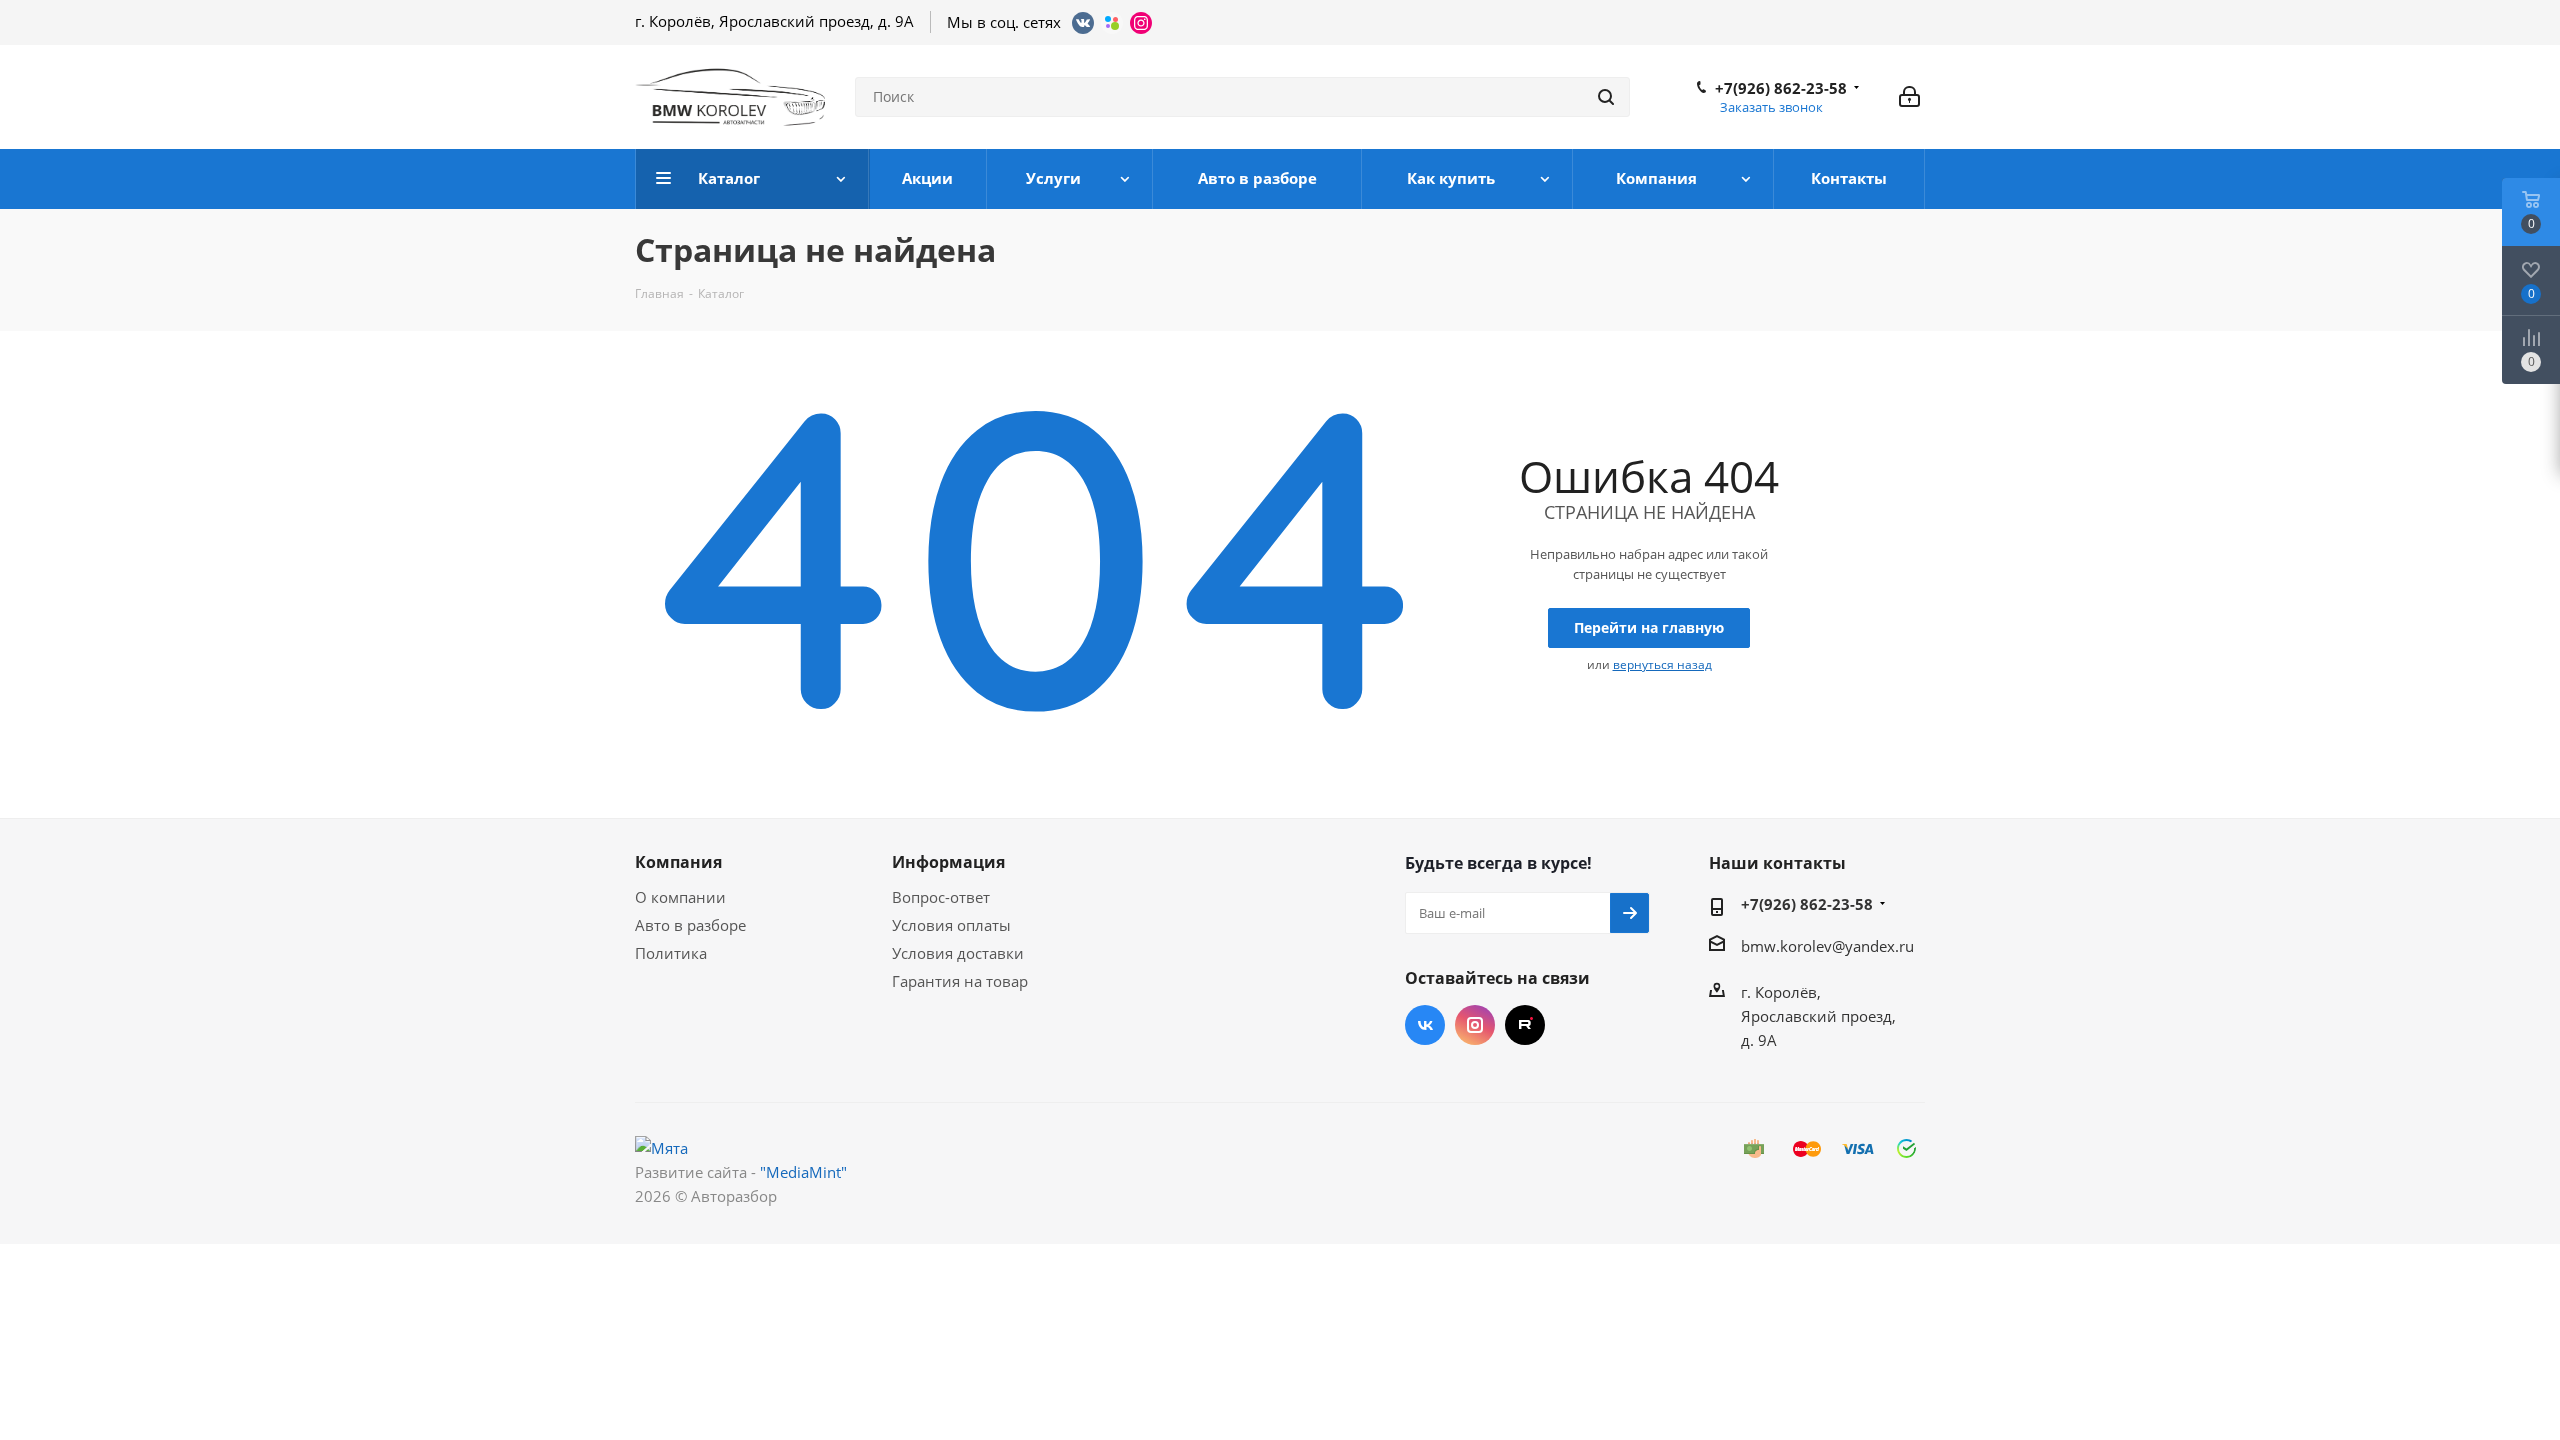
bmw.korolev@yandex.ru (1827, 946)
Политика (671, 953)
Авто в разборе (690, 925)
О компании (680, 897)
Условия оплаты (951, 925)
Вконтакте (1425, 1025)
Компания (678, 862)
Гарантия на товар (960, 981)
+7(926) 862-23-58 (1781, 88)
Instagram (1475, 1025)
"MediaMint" (803, 1172)
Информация (948, 862)
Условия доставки (958, 953)
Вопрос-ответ (941, 897)
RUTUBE (1525, 1025)
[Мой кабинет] (1909, 97)
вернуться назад (1662, 664)
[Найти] (1606, 97)
